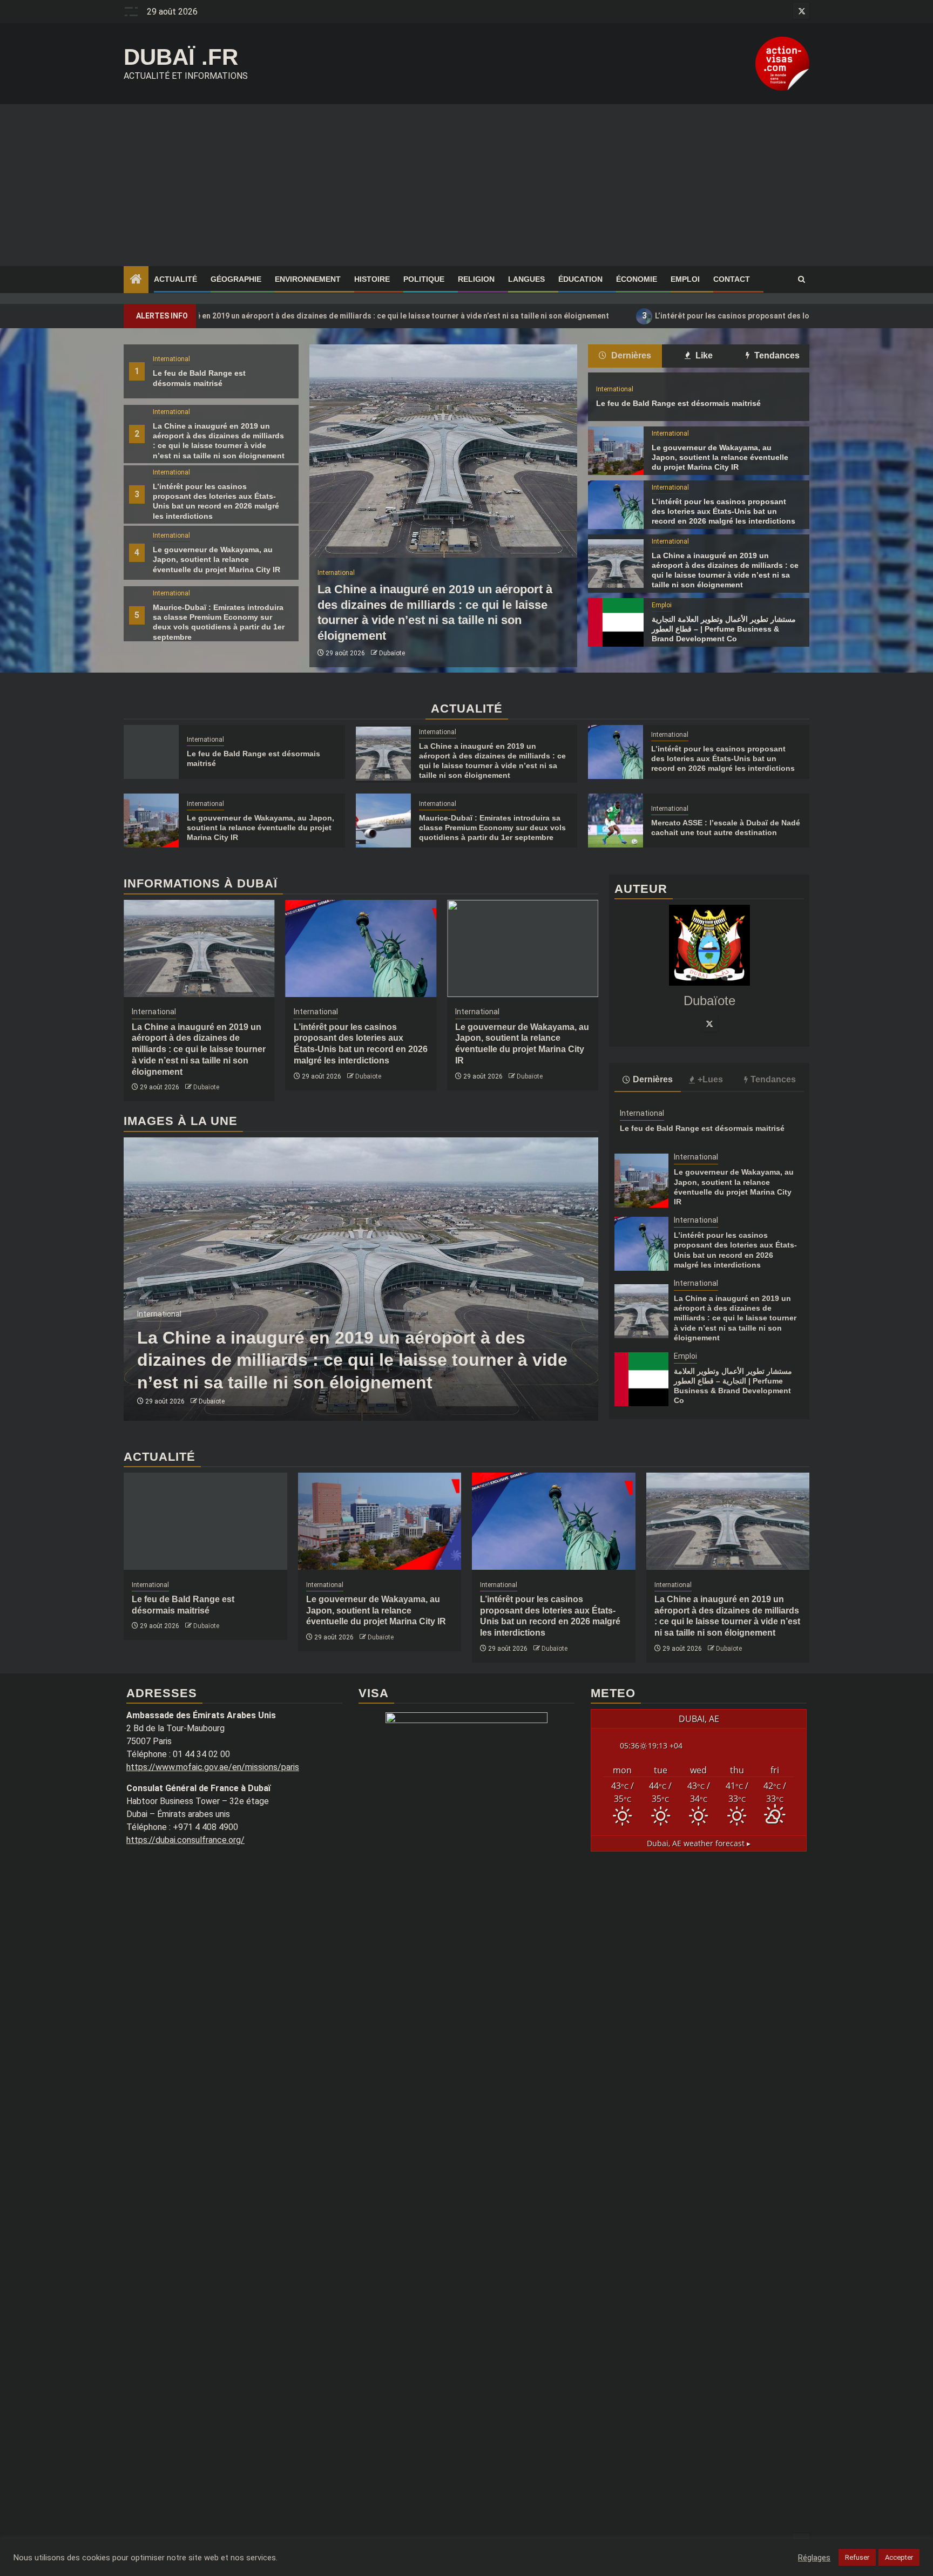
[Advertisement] (466, 185)
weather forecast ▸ (699, 1843)
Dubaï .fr (181, 57)
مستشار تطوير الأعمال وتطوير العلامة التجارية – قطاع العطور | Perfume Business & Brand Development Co (724, 629)
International (171, 359)
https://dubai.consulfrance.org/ (185, 1840)
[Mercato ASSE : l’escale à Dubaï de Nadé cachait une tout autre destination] (616, 821)
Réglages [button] (814, 2558)
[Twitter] (709, 1023)
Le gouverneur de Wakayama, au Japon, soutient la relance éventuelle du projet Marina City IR (217, 559)
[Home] (136, 280)
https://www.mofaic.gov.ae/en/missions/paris (213, 1767)
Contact (732, 279)
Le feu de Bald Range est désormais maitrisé (678, 403)
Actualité (175, 279)
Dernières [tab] (630, 355)
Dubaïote (392, 653)
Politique (424, 279)
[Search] (802, 280)
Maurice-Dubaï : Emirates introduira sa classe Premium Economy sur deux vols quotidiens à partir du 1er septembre (492, 828)
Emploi (685, 279)
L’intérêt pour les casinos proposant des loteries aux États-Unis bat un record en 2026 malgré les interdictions (710, 316)
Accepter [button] (899, 2557)
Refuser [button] (857, 2557)
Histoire (372, 279)
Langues (526, 279)
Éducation (580, 279)
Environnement (308, 279)
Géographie (236, 279)
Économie (637, 279)
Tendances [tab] (776, 355)
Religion (476, 279)
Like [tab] (703, 355)
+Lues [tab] (710, 1079)
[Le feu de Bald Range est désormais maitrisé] (151, 752)
